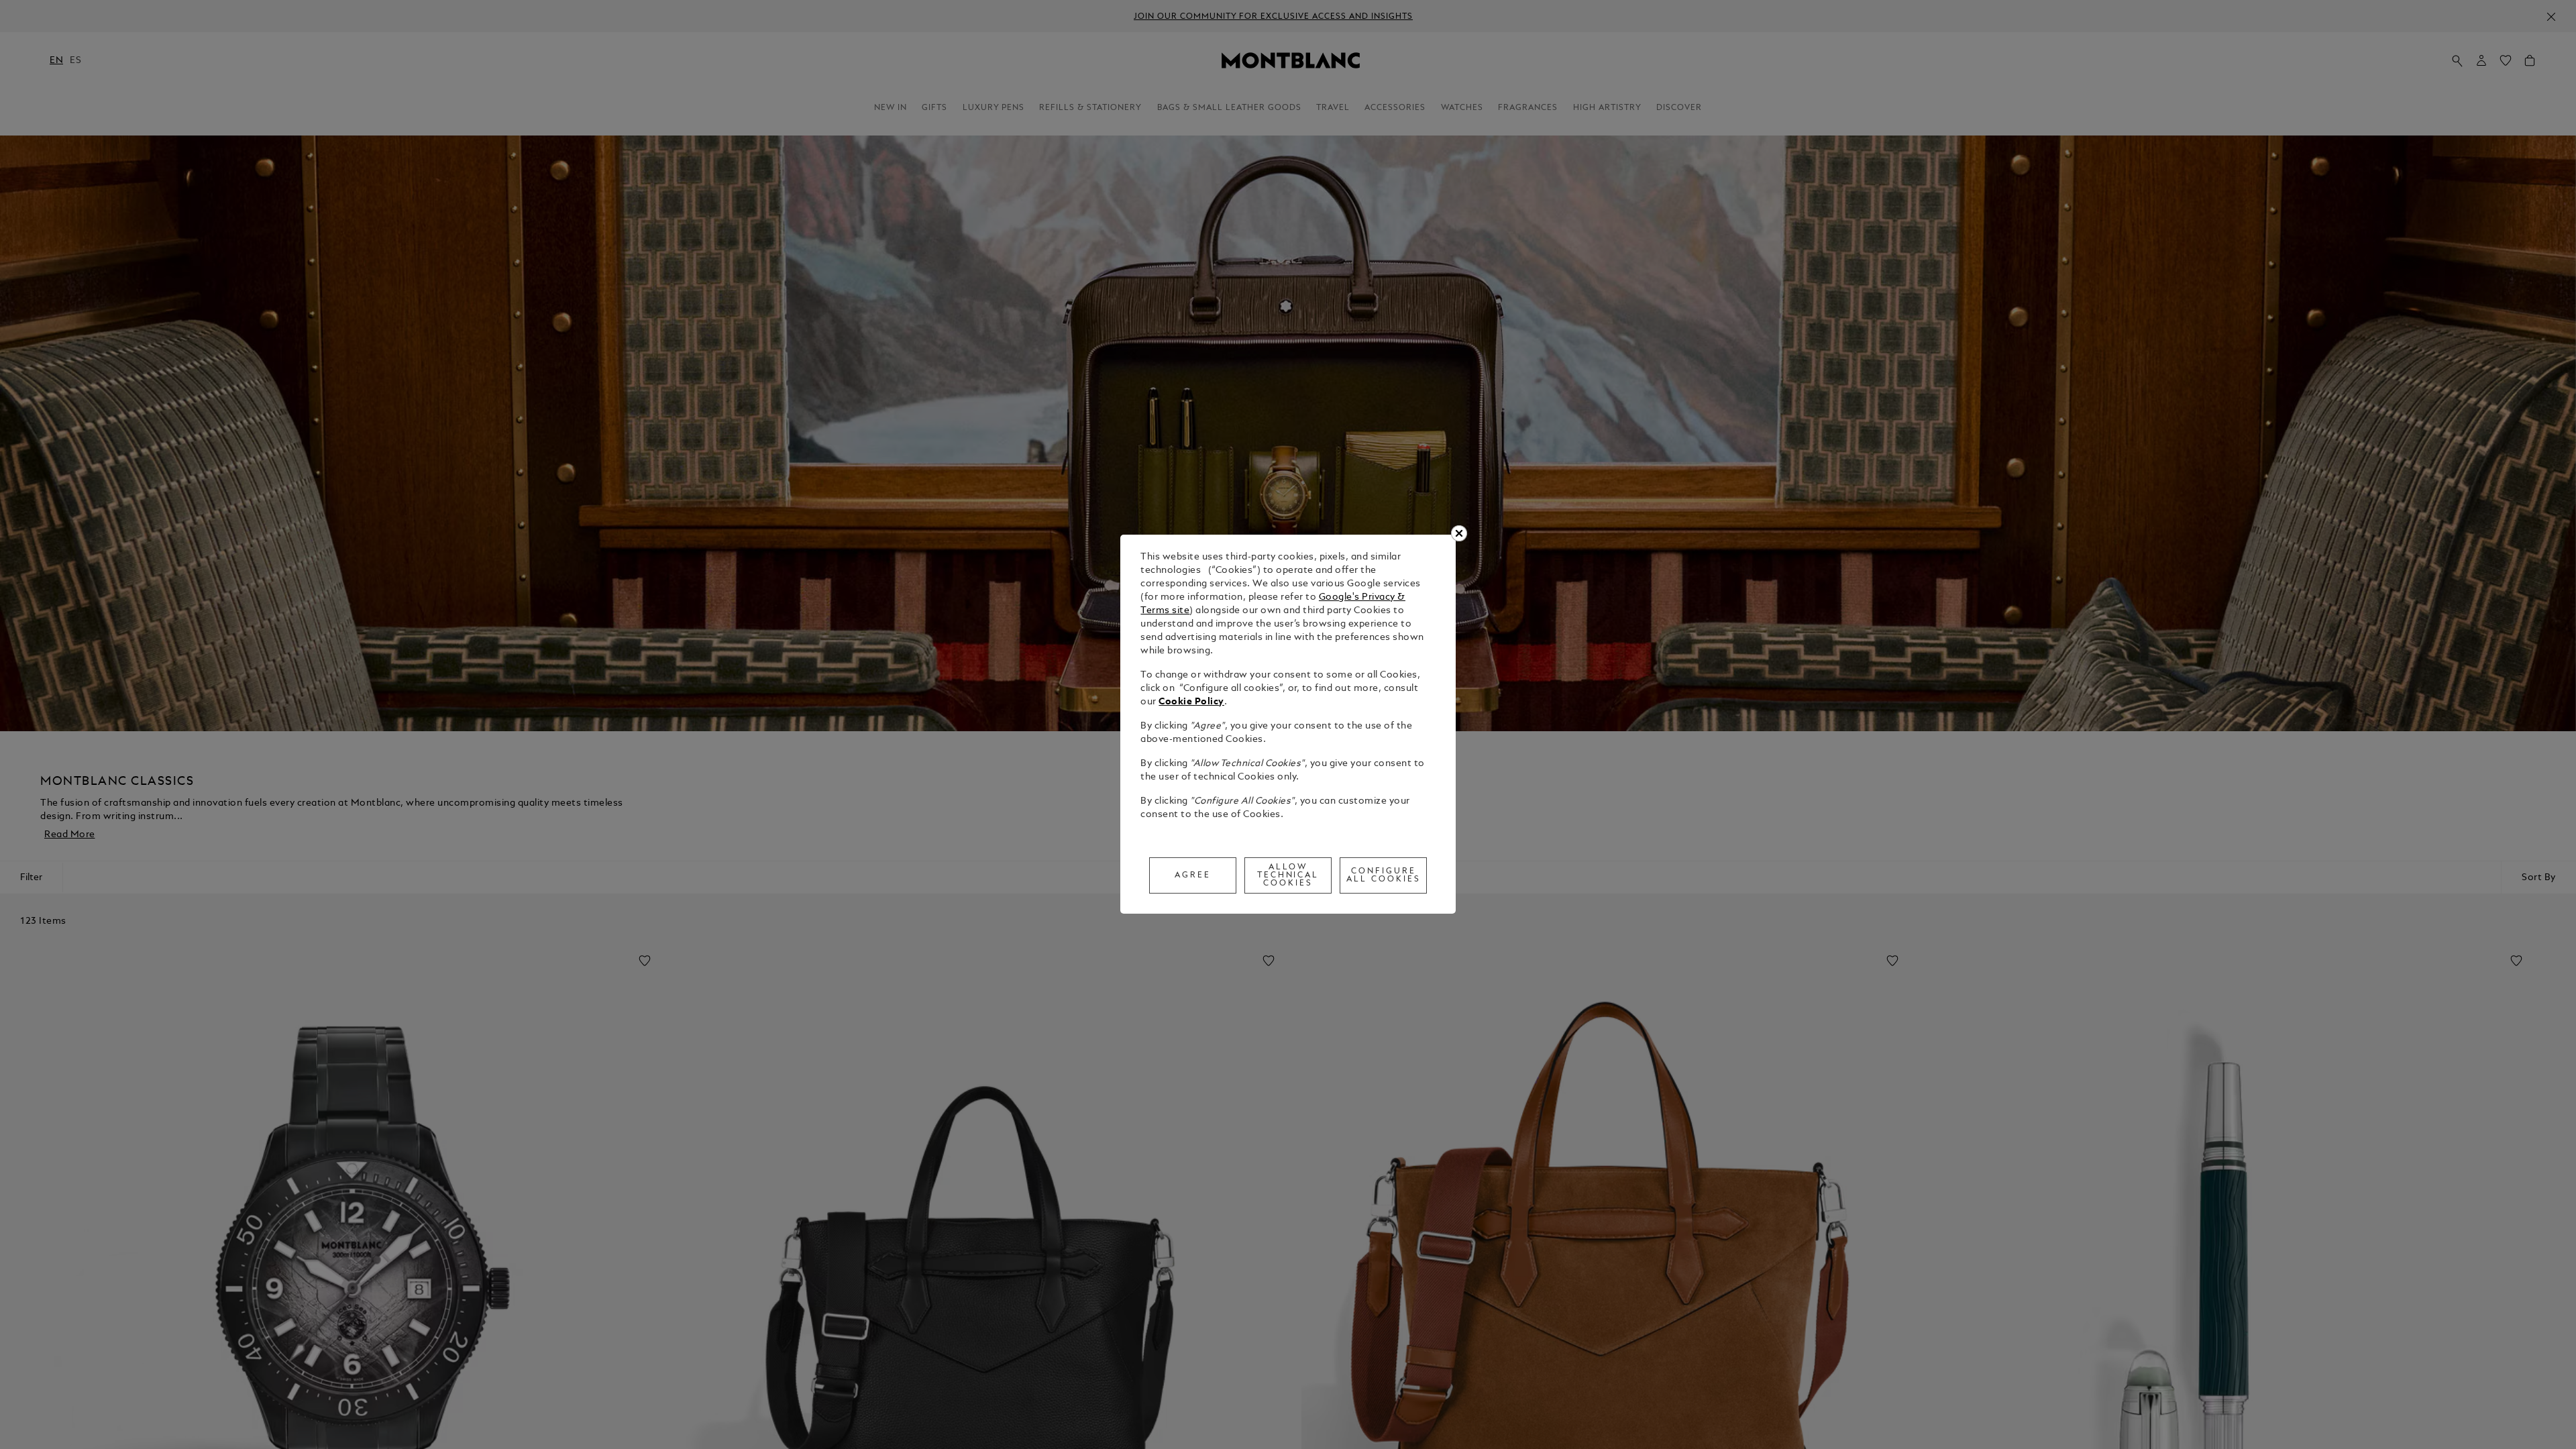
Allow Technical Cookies (1288, 875)
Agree (1193, 875)
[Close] (1459, 533)
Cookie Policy (1191, 702)
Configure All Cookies (1384, 875)
